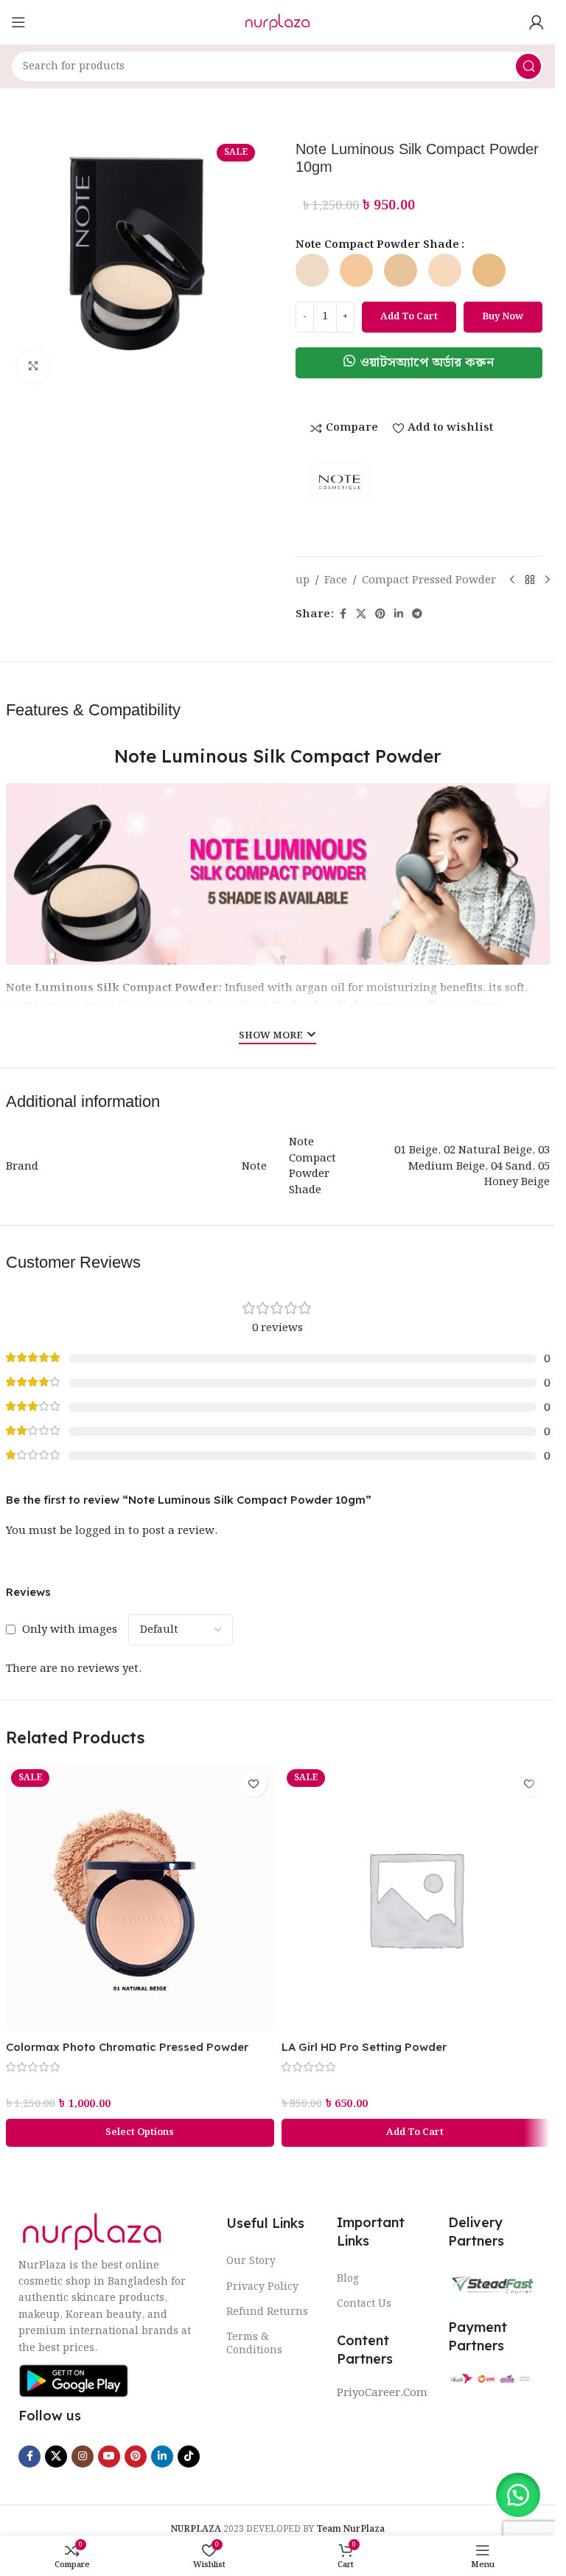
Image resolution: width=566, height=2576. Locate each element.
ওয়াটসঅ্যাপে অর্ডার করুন (427, 362)
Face (336, 580)
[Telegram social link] (417, 614)
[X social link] (361, 614)
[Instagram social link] (83, 2457)
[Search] (528, 66)
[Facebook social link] (343, 614)
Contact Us (364, 2304)
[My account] (537, 22)
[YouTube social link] (109, 2457)
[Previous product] (512, 580)
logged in (100, 1531)
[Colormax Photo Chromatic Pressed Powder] (140, 1898)
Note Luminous (50, 988)
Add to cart (409, 317)
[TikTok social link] (189, 2457)
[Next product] (548, 580)
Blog (348, 2279)
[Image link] (92, 2232)
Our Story (251, 2261)
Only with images (70, 1630)
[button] (419, 363)
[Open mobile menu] (18, 22)
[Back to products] (530, 580)
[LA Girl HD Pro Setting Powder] (416, 1898)
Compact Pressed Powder (429, 580)
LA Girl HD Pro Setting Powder (364, 2047)
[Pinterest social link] (380, 614)
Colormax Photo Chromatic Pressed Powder (127, 2047)
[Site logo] (277, 22)
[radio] (312, 270)
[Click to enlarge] (34, 366)
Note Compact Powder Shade (377, 245)
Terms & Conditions (254, 2344)
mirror (436, 1024)
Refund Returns (267, 2312)
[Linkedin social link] (399, 614)
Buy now (503, 317)
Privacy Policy (262, 2287)
